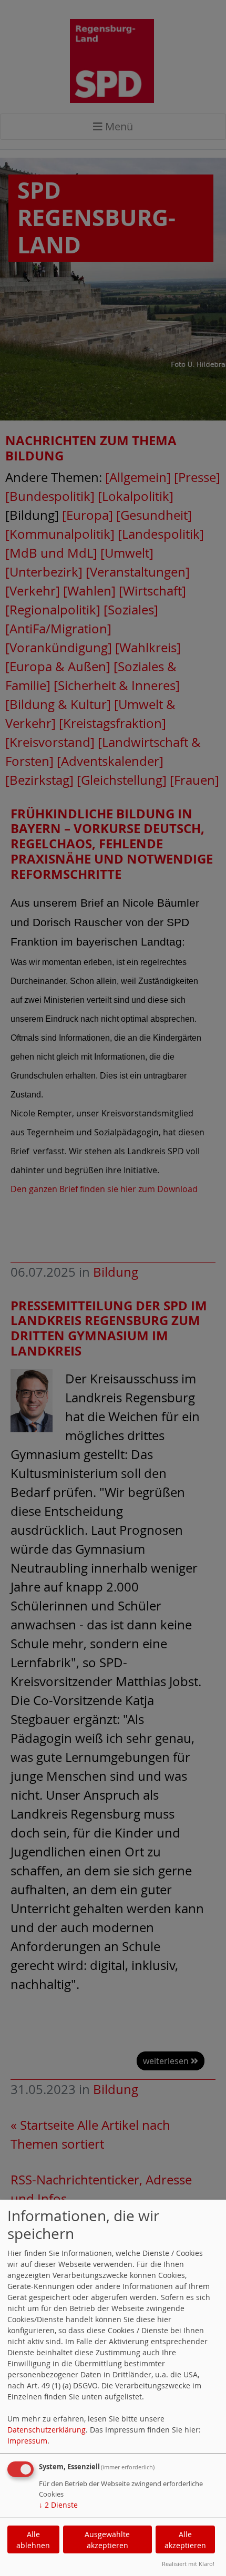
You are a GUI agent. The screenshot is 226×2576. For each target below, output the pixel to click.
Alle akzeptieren (185, 2540)
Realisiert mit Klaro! (188, 2564)
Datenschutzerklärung (47, 2430)
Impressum (27, 2441)
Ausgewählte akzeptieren (107, 2540)
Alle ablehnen (33, 2540)
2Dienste (58, 2505)
